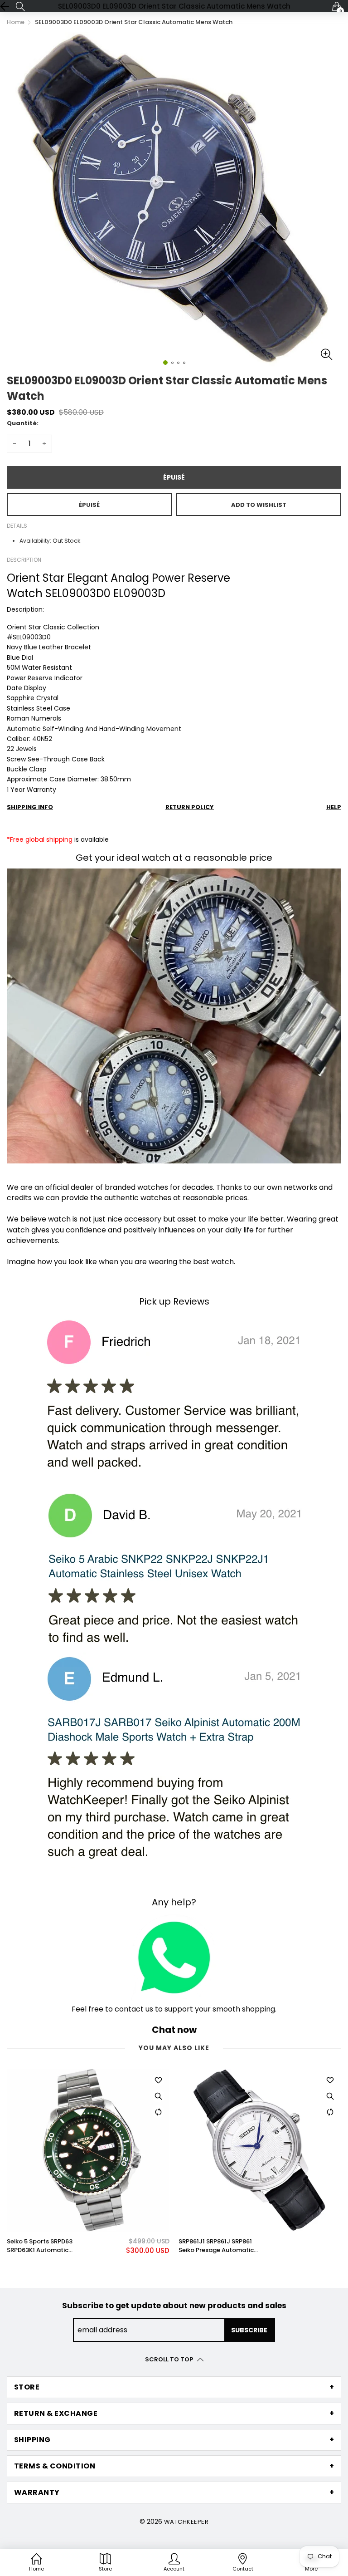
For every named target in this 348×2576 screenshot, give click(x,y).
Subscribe (249, 2330)
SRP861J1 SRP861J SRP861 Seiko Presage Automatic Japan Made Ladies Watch (218, 2246)
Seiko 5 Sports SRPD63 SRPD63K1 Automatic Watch (40, 2246)
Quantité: (23, 423)
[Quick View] (158, 2096)
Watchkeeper (186, 2522)
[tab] (174, 2387)
